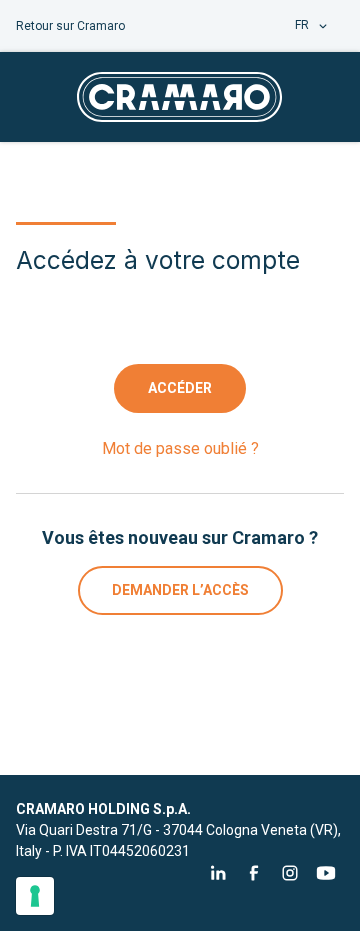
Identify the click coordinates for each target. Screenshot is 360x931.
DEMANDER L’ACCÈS (180, 590)
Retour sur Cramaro (70, 26)
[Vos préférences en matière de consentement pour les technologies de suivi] (35, 896)
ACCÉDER (180, 388)
